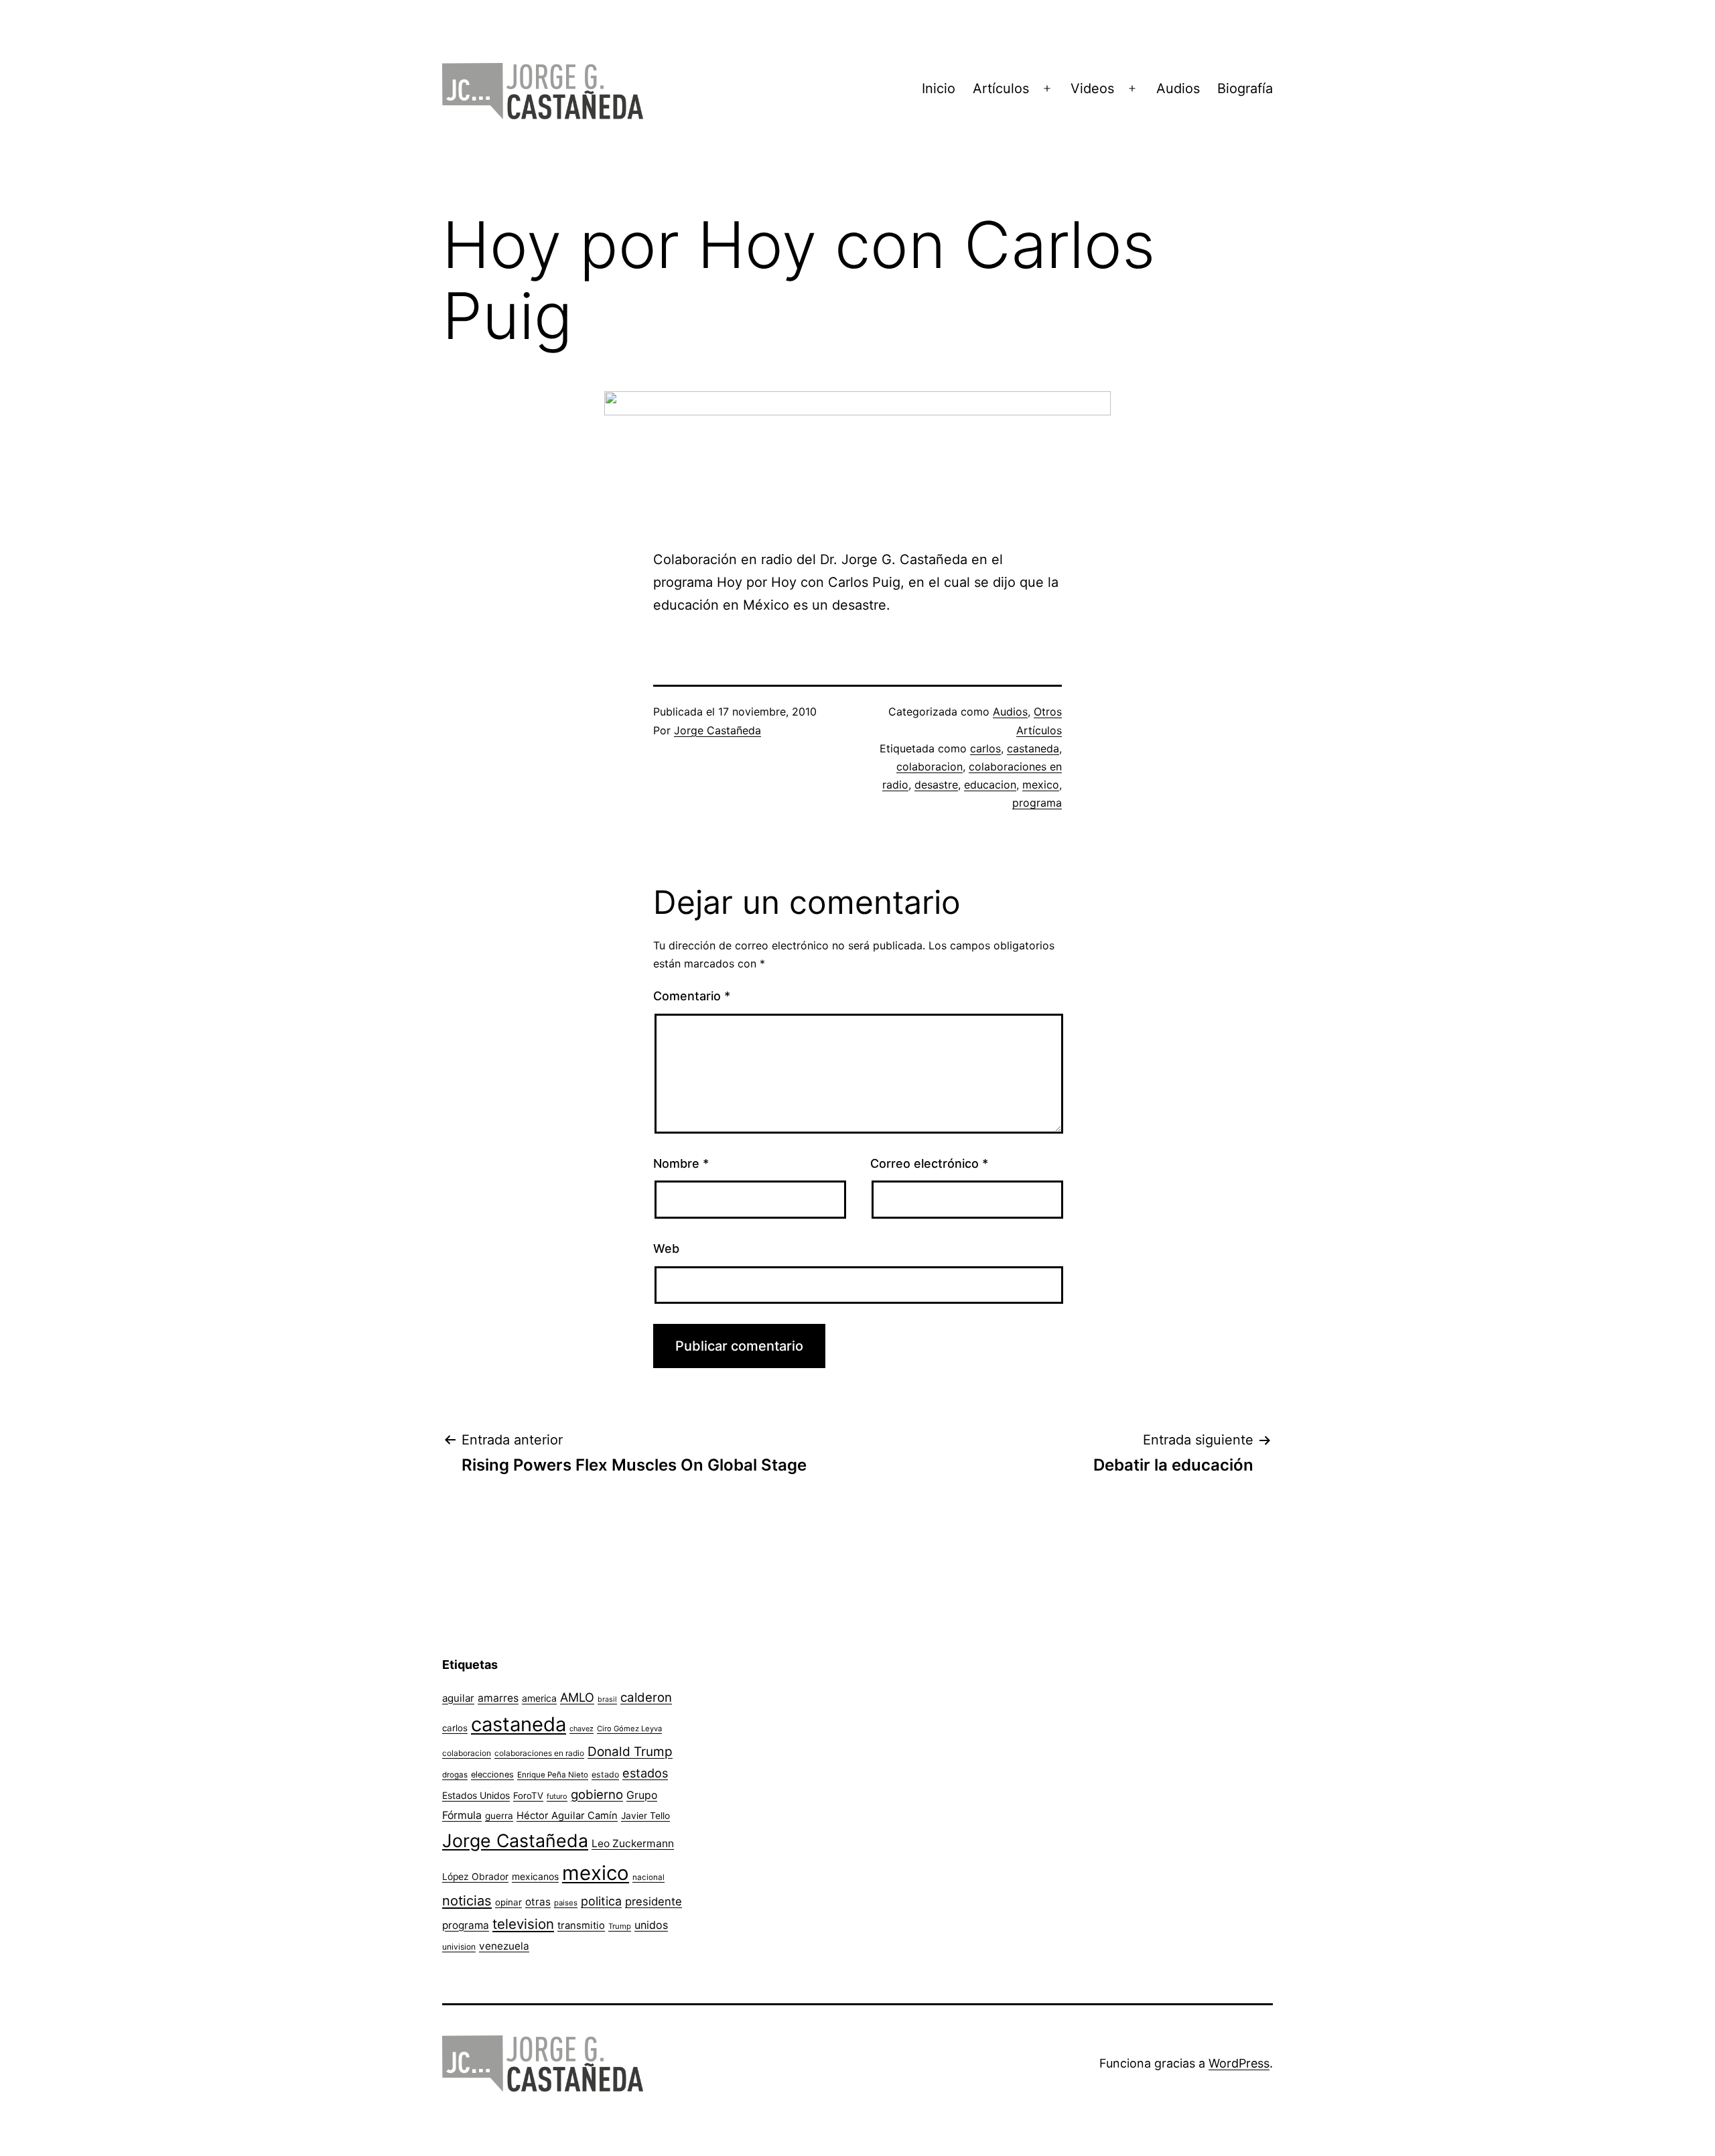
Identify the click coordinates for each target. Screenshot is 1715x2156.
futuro (557, 1796)
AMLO (577, 1697)
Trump (620, 1926)
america (539, 1698)
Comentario (692, 996)
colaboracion (930, 766)
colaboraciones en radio (539, 1753)
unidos (651, 1925)
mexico (1041, 785)
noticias (467, 1901)
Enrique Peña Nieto (553, 1775)
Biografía (1245, 88)
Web (666, 1249)
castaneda (1033, 748)
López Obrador (475, 1877)
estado (605, 1774)
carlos (985, 748)
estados (645, 1773)
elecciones (492, 1774)
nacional (648, 1877)
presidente (654, 1901)
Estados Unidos (476, 1795)
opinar (508, 1902)
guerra (499, 1816)
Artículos (1001, 88)
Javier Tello (645, 1816)
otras (538, 1902)
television (523, 1924)
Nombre (681, 1163)
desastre (936, 785)
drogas (455, 1775)
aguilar (458, 1698)
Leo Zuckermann (633, 1843)
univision (459, 1947)
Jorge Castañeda (717, 730)
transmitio (581, 1926)
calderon (646, 1697)
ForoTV (528, 1796)
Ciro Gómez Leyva (629, 1729)
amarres (498, 1698)
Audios (1178, 88)
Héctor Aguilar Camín (567, 1816)
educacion (990, 785)
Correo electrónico (929, 1163)
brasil (607, 1699)
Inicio (939, 88)
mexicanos (535, 1877)
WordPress (1239, 2063)
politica (601, 1901)
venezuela (504, 1946)
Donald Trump (630, 1752)
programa (1037, 803)
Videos (1092, 88)
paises (566, 1903)
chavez (581, 1729)
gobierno (597, 1795)
